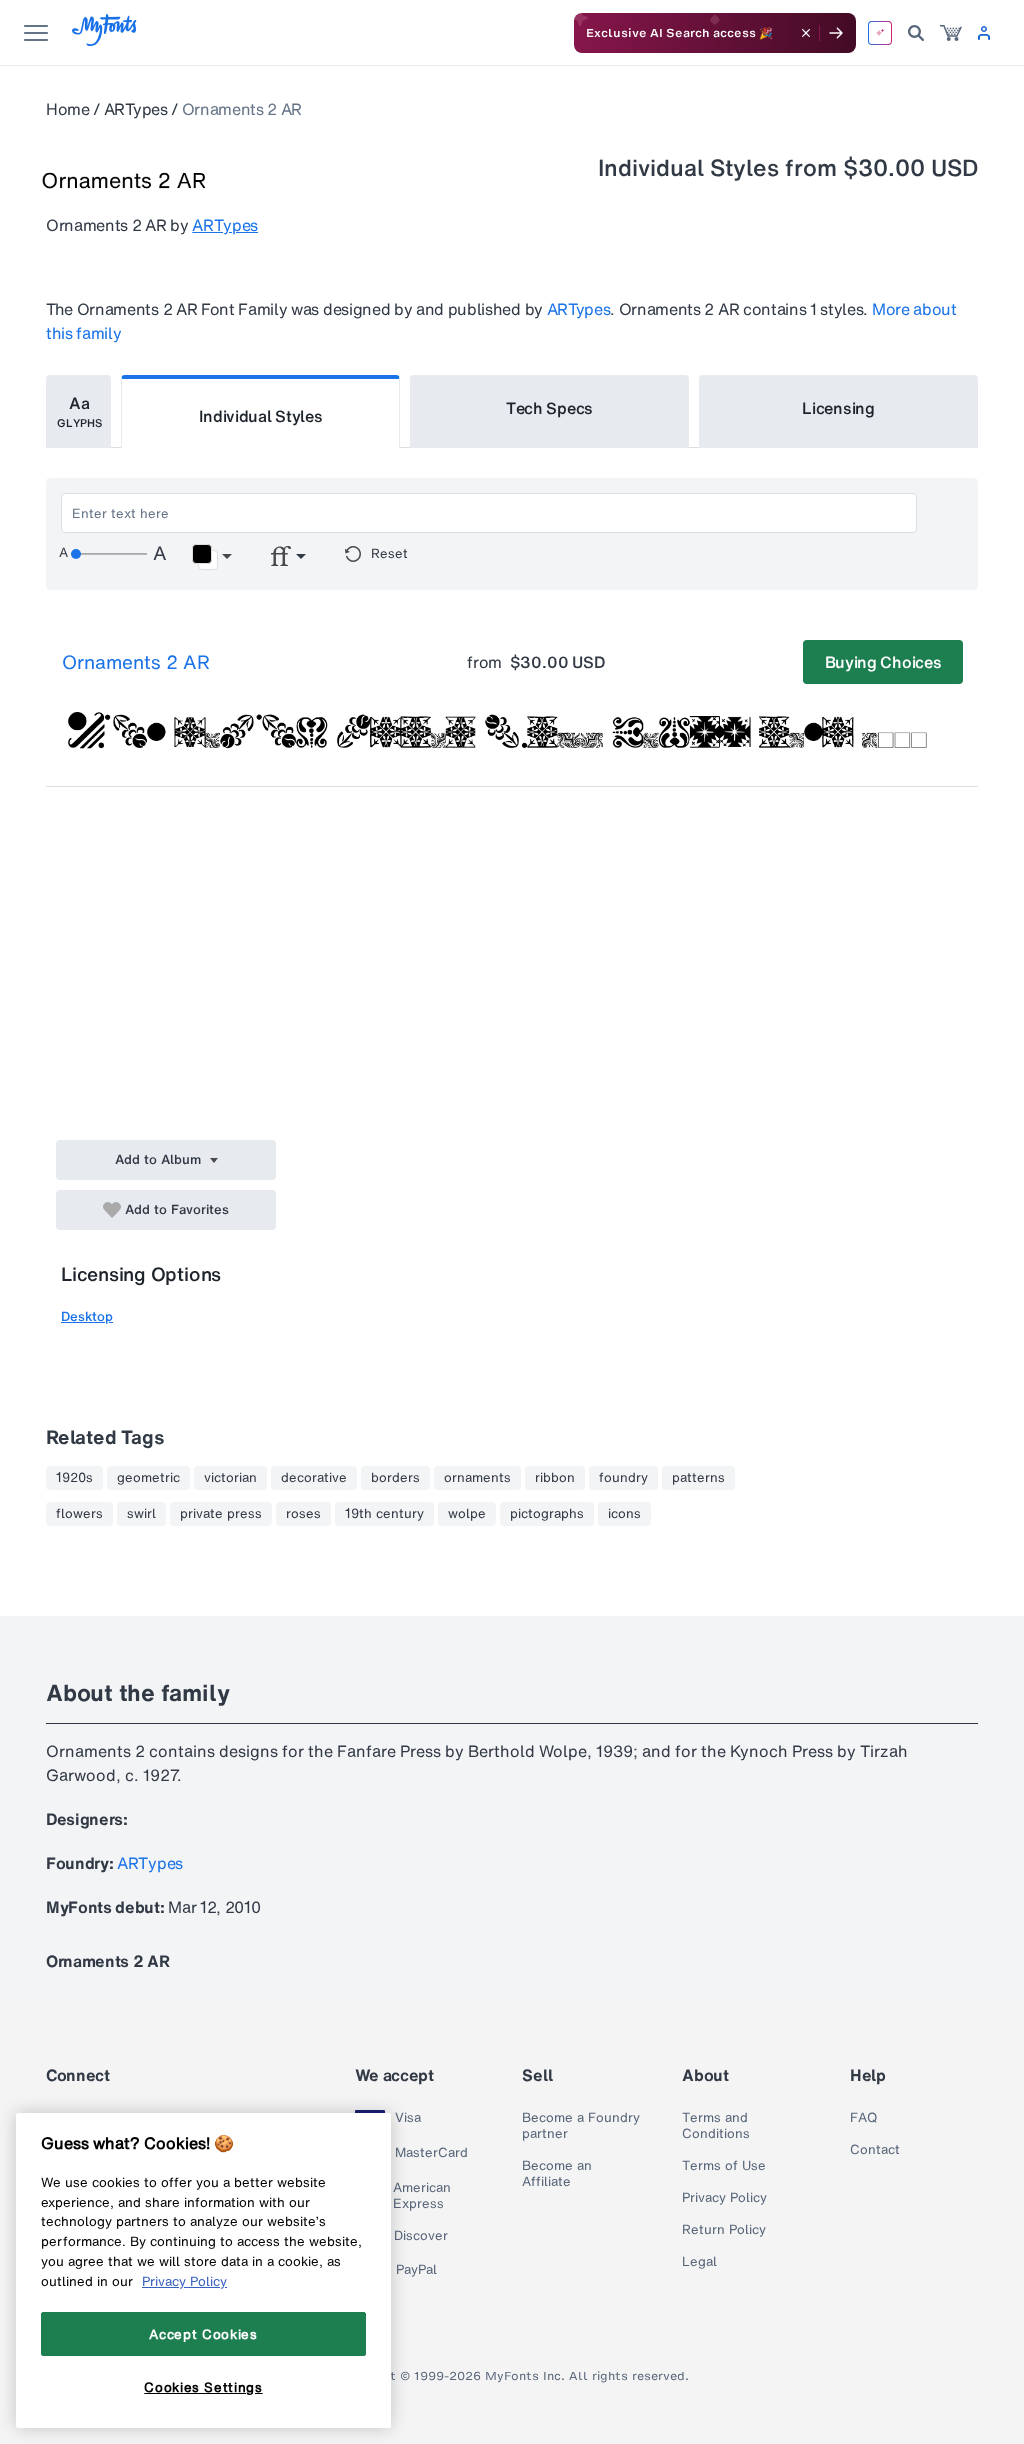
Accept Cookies (203, 2334)
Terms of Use (724, 2166)
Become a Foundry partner (581, 2126)
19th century (384, 1514)
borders (395, 1478)
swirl (141, 1514)
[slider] (109, 554)
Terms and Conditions (716, 2126)
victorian (230, 1478)
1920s (74, 1478)
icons (624, 1514)
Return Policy (724, 2230)
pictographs (547, 1514)
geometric (148, 1478)
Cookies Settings (203, 2387)
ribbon (555, 1478)
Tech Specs (549, 408)
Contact (875, 2150)
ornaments (477, 1478)
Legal (699, 2262)
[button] (211, 557)
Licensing (838, 408)
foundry (623, 1478)
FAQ (863, 2118)
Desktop (87, 1316)
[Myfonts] (105, 40)
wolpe (467, 1514)
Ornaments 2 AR (136, 662)
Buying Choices (883, 662)
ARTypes (136, 109)
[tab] (78, 411)
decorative (314, 1478)
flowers (79, 1514)
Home (68, 109)
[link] (951, 33)
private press (221, 1514)
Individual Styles (261, 416)
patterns (698, 1478)
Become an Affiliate (557, 2174)
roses (303, 1514)
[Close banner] (806, 33)
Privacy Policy (724, 2198)
